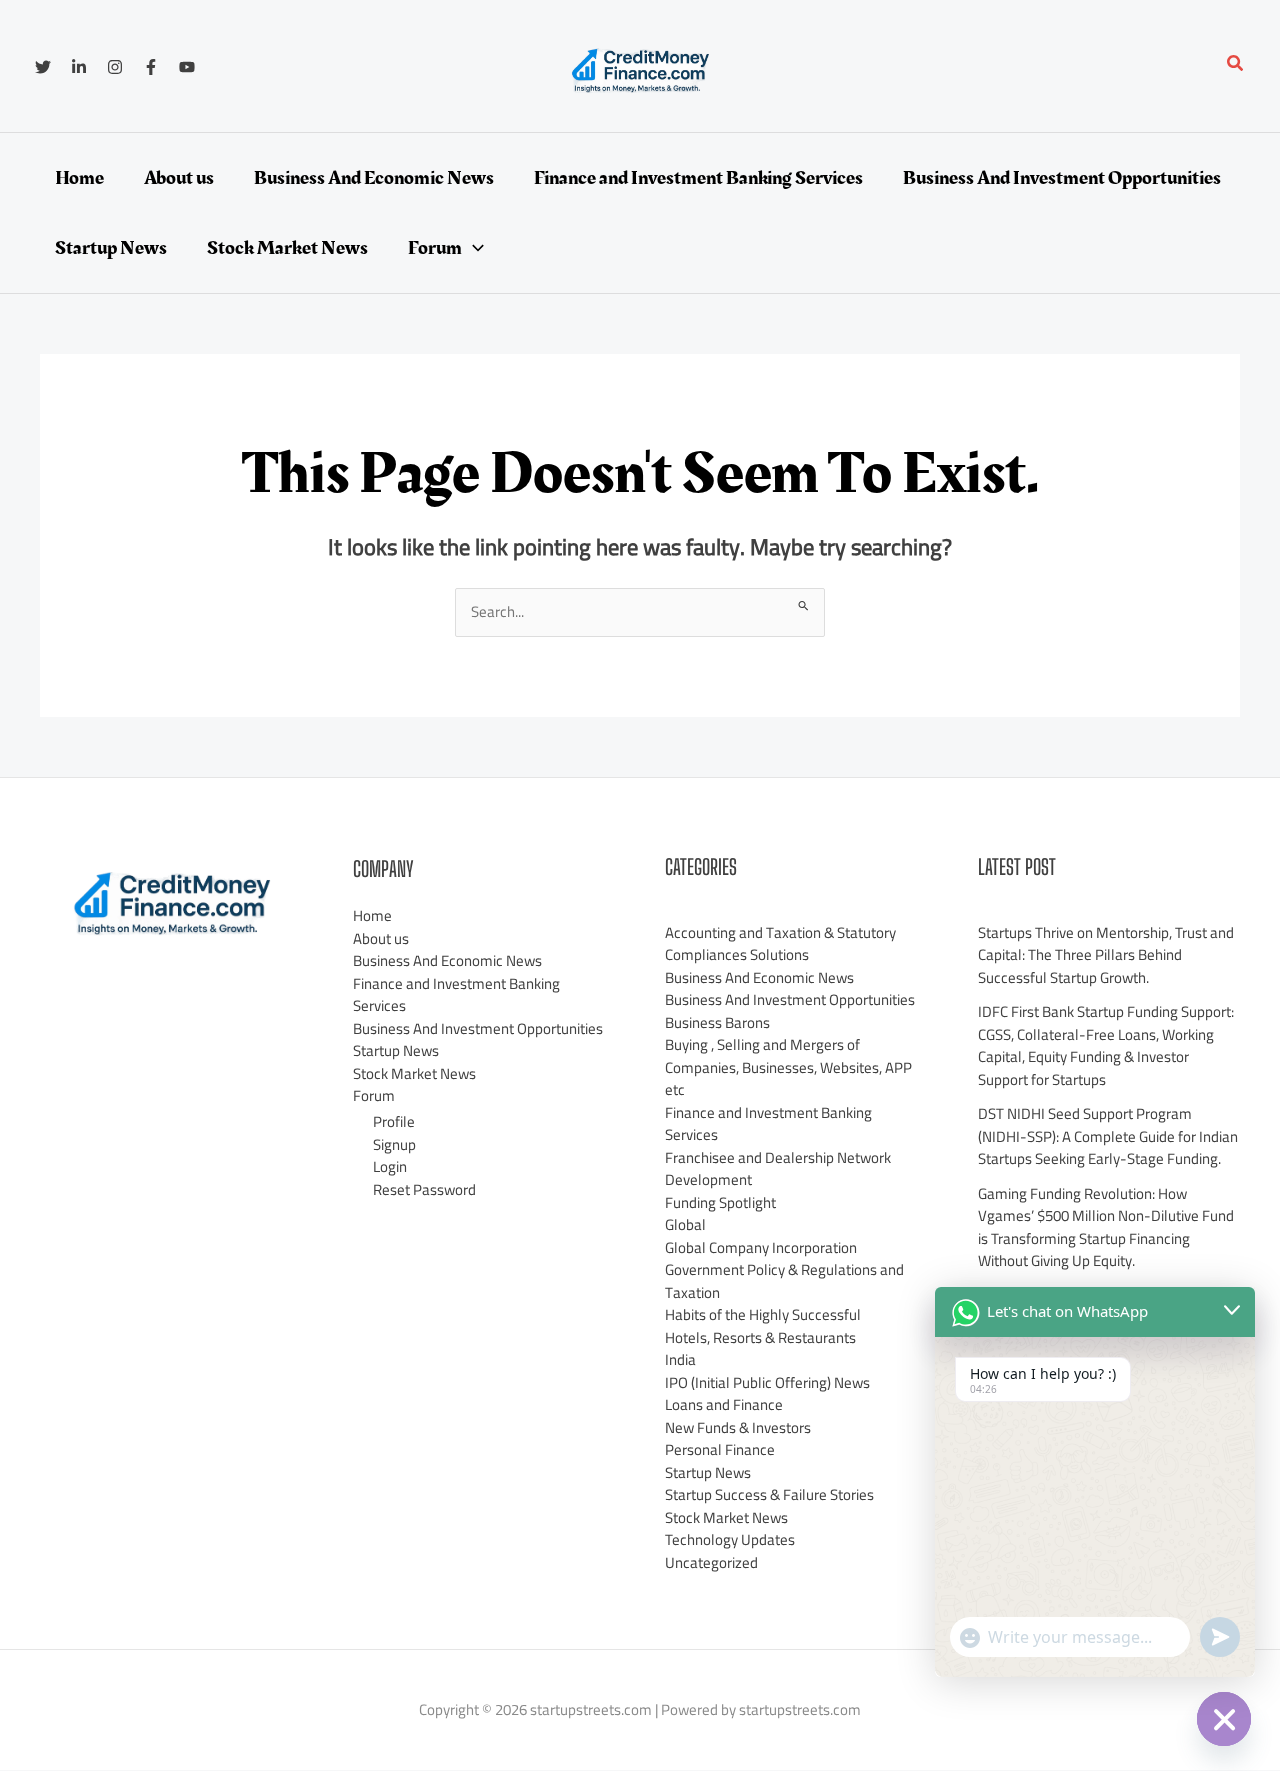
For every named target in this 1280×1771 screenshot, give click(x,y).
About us (381, 938)
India (680, 1359)
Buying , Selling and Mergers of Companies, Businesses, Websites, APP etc (788, 1067)
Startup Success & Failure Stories (769, 1494)
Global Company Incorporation (761, 1247)
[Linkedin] (79, 67)
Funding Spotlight (720, 1202)
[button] (1236, 65)
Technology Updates (730, 1539)
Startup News (396, 1050)
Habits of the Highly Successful (763, 1314)
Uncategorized (711, 1562)
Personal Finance (720, 1449)
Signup (394, 1144)
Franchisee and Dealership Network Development (778, 1169)
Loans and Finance (724, 1404)
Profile (394, 1121)
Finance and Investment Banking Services (456, 995)
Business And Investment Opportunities (478, 1028)
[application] (473, 248)
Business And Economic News (447, 960)
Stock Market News (414, 1073)
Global (685, 1224)
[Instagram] (115, 67)
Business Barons (717, 1022)
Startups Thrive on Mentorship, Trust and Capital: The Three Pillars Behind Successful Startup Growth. (1106, 955)
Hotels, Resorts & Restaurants (760, 1337)
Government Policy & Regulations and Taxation (784, 1281)
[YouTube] (187, 67)
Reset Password (424, 1189)
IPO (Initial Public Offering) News (767, 1382)
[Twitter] (43, 67)
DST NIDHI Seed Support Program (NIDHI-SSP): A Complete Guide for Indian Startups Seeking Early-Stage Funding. (1108, 1136)
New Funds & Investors (738, 1427)
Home (372, 915)
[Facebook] (151, 67)
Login (390, 1166)
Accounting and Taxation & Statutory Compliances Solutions (780, 944)
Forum (374, 1095)
